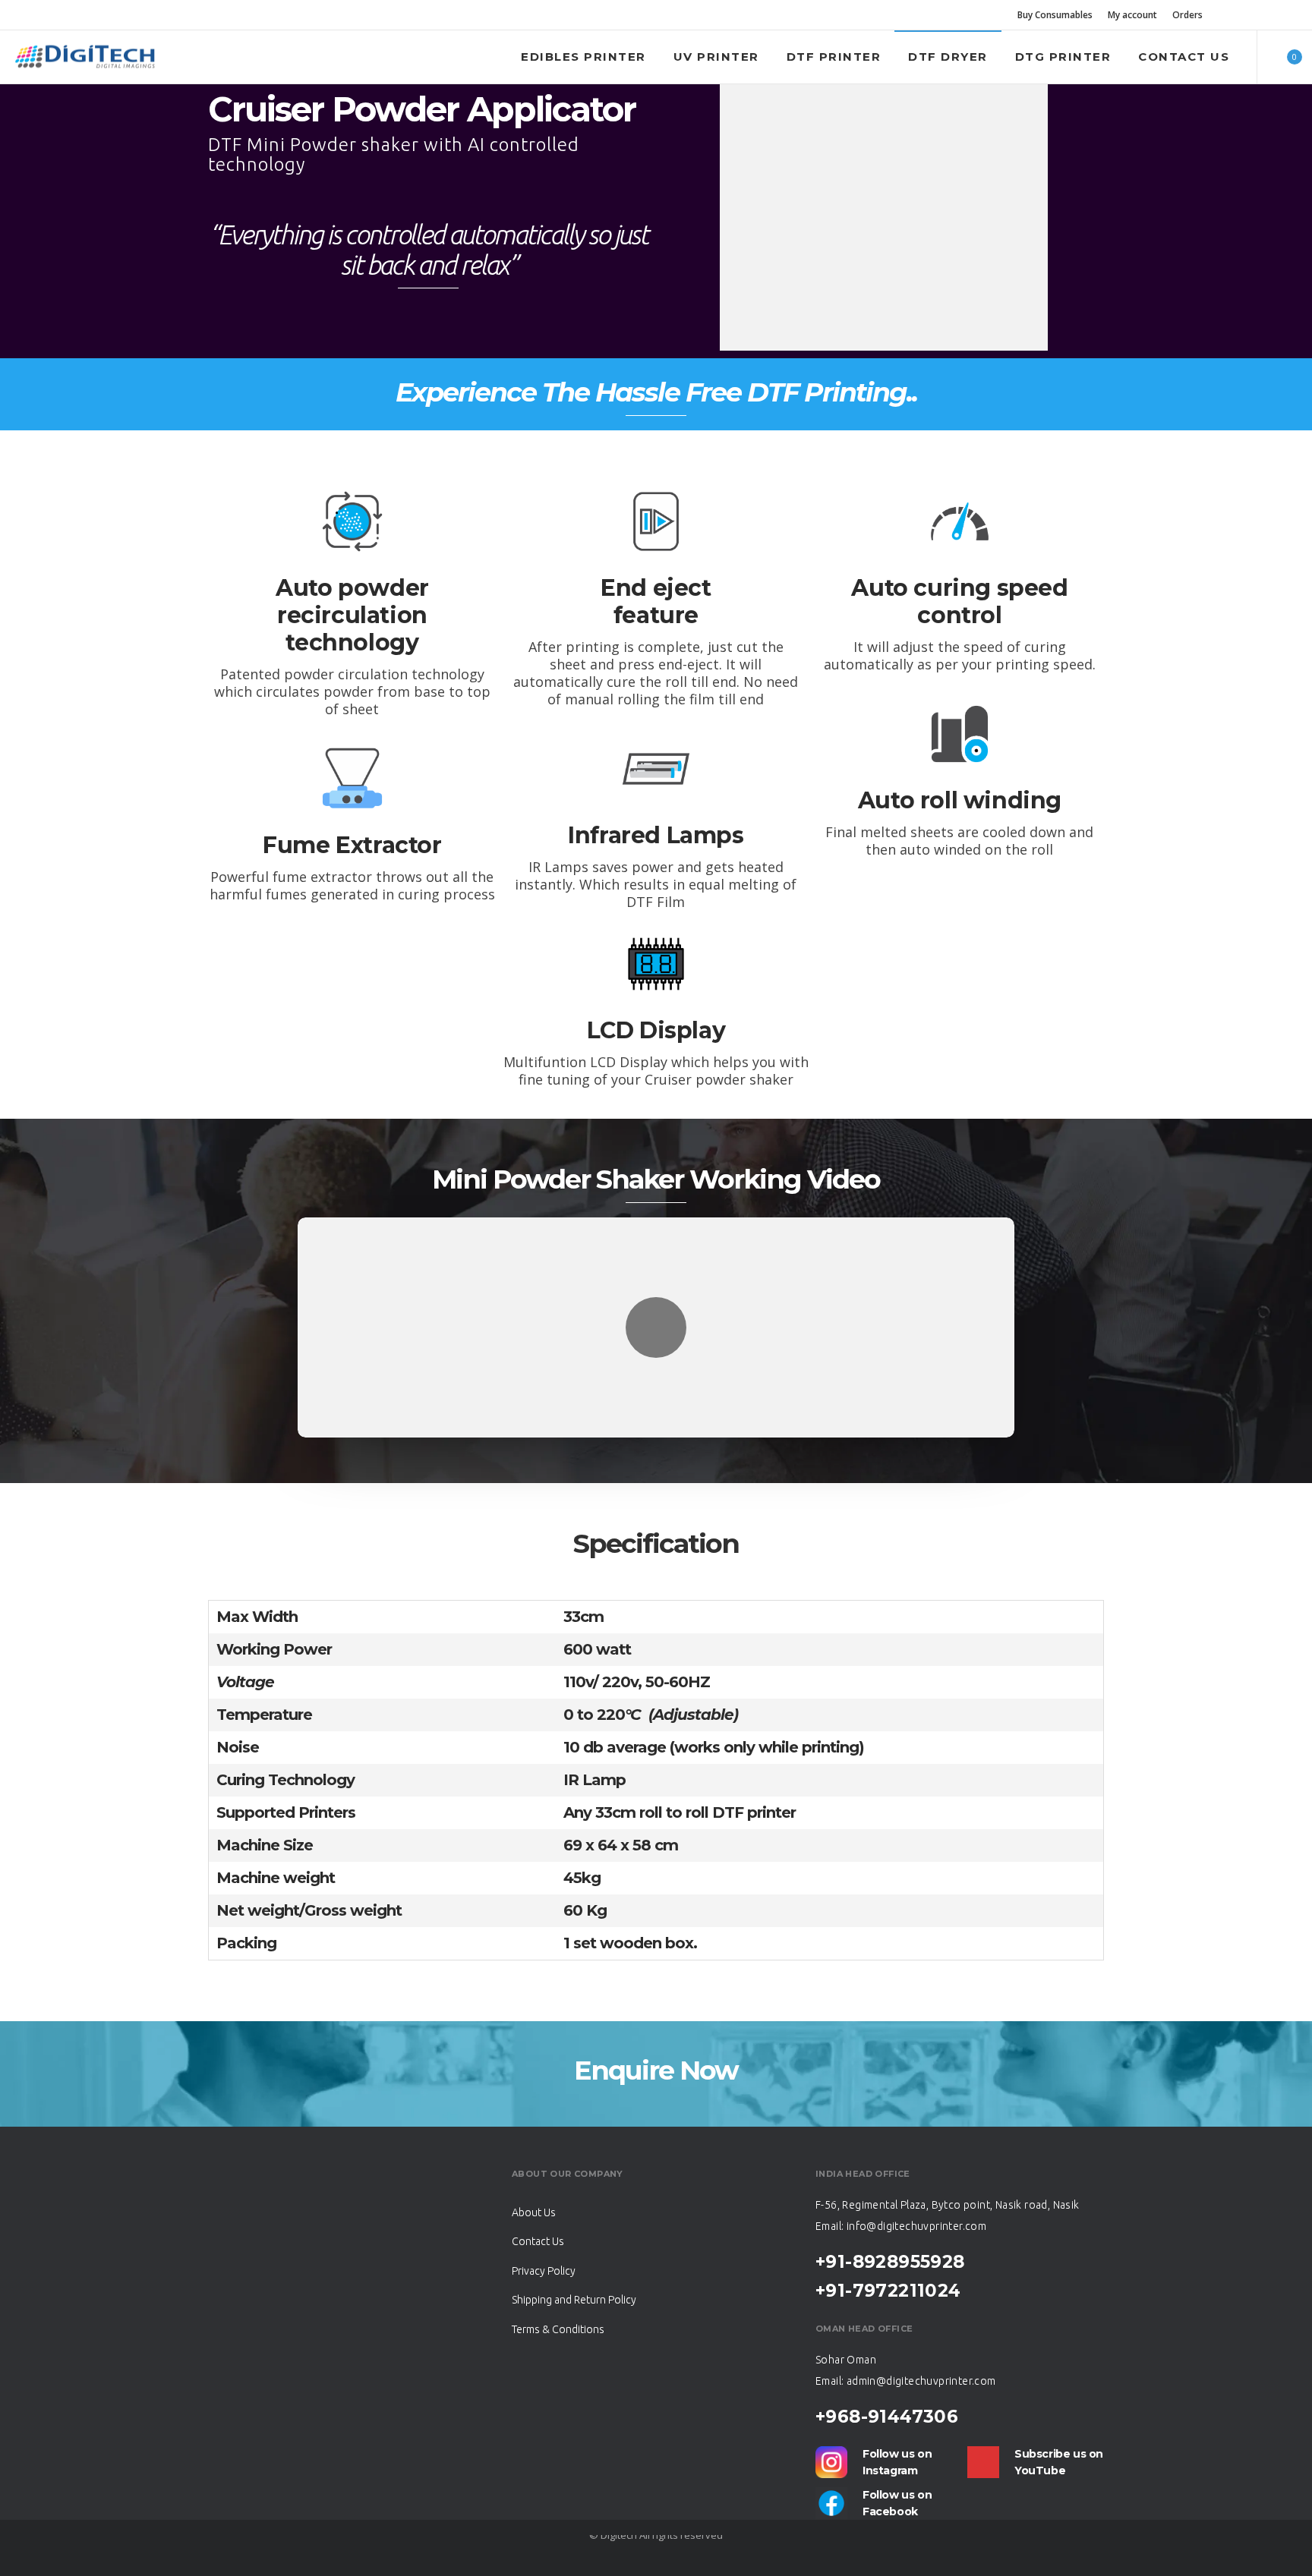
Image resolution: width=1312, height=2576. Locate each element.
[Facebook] (1253, 15)
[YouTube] (1292, 15)
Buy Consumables (1055, 15)
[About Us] (656, 2214)
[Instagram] (1273, 15)
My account (1132, 15)
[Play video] (656, 1327)
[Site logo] (85, 57)
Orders (1187, 15)
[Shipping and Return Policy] (656, 2297)
